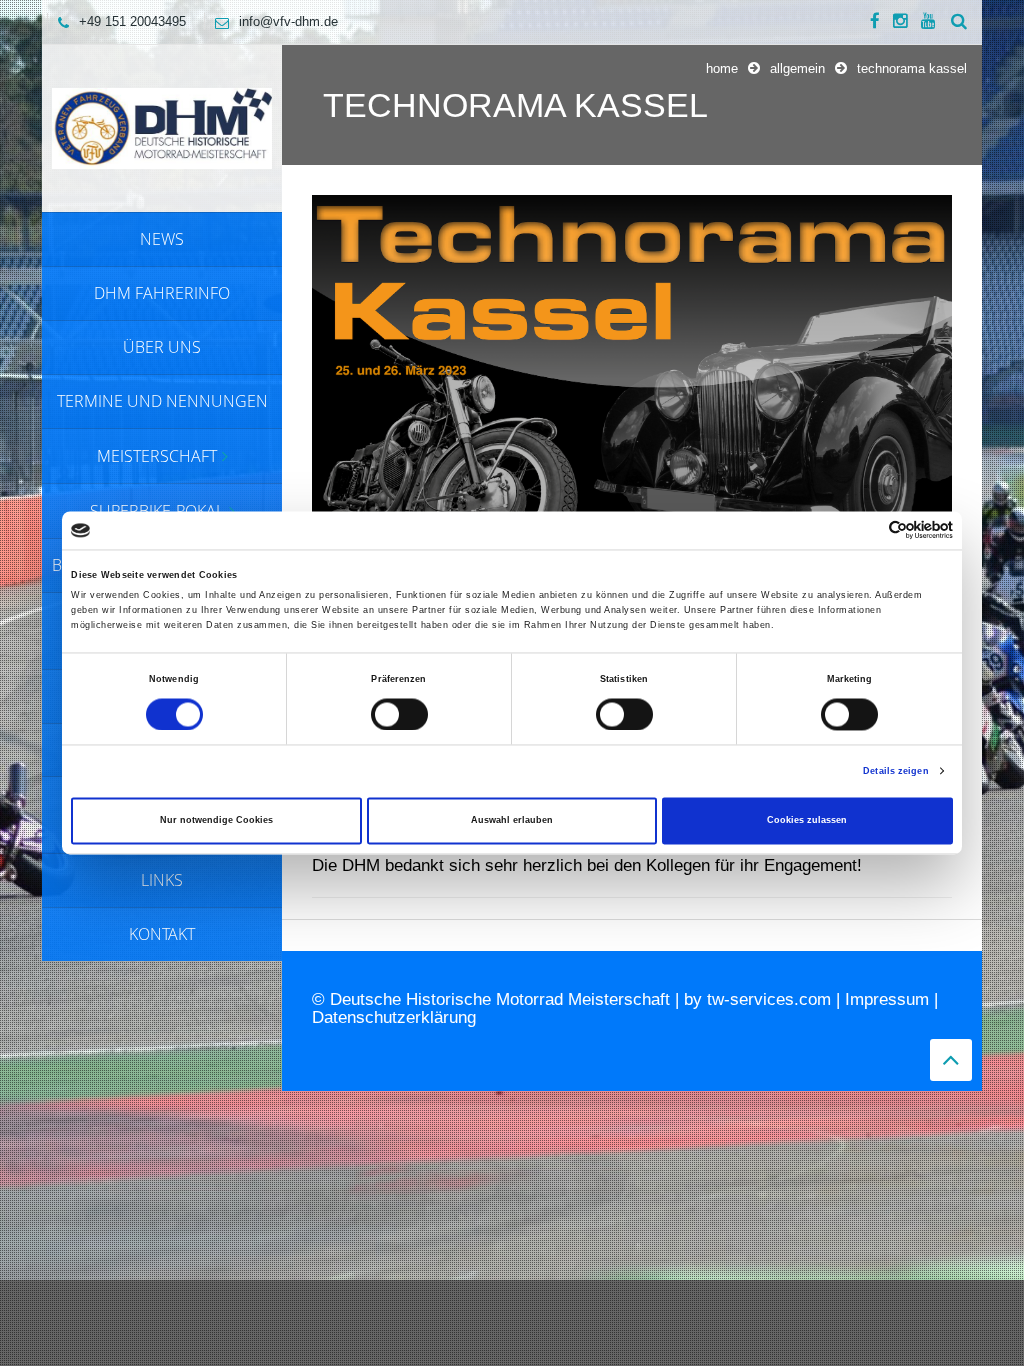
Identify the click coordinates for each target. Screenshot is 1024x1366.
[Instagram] (900, 22)
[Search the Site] (959, 22)
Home (722, 69)
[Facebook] (875, 22)
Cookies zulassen (807, 821)
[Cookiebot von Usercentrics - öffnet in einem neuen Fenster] (865, 530)
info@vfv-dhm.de (288, 21)
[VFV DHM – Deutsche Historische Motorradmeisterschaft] (162, 127)
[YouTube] (928, 22)
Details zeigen (895, 771)
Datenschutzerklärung (394, 1017)
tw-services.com (769, 999)
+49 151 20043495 (132, 21)
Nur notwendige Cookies (216, 821)
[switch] (399, 714)
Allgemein (797, 69)
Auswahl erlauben (512, 821)
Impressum (887, 999)
